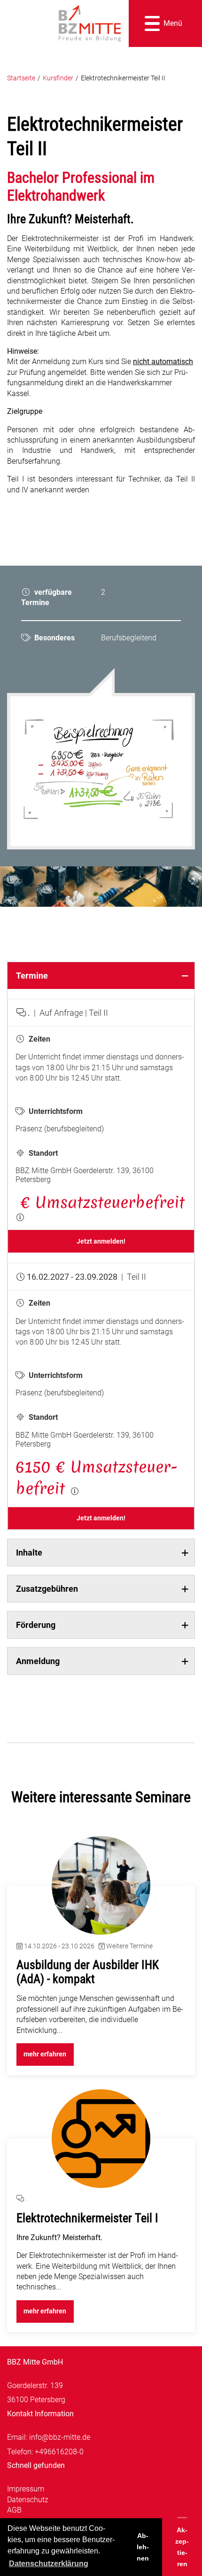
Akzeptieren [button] (182, 2547)
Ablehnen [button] (143, 2547)
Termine (32, 976)
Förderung (36, 1625)
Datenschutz (28, 2500)
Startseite (21, 78)
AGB (14, 2510)
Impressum (26, 2489)
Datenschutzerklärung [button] (49, 2564)
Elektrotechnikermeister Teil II (123, 78)
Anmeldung (38, 1661)
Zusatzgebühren (47, 1589)
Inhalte (29, 1553)
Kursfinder (58, 78)
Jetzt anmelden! (101, 1241)
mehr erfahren (45, 2054)
